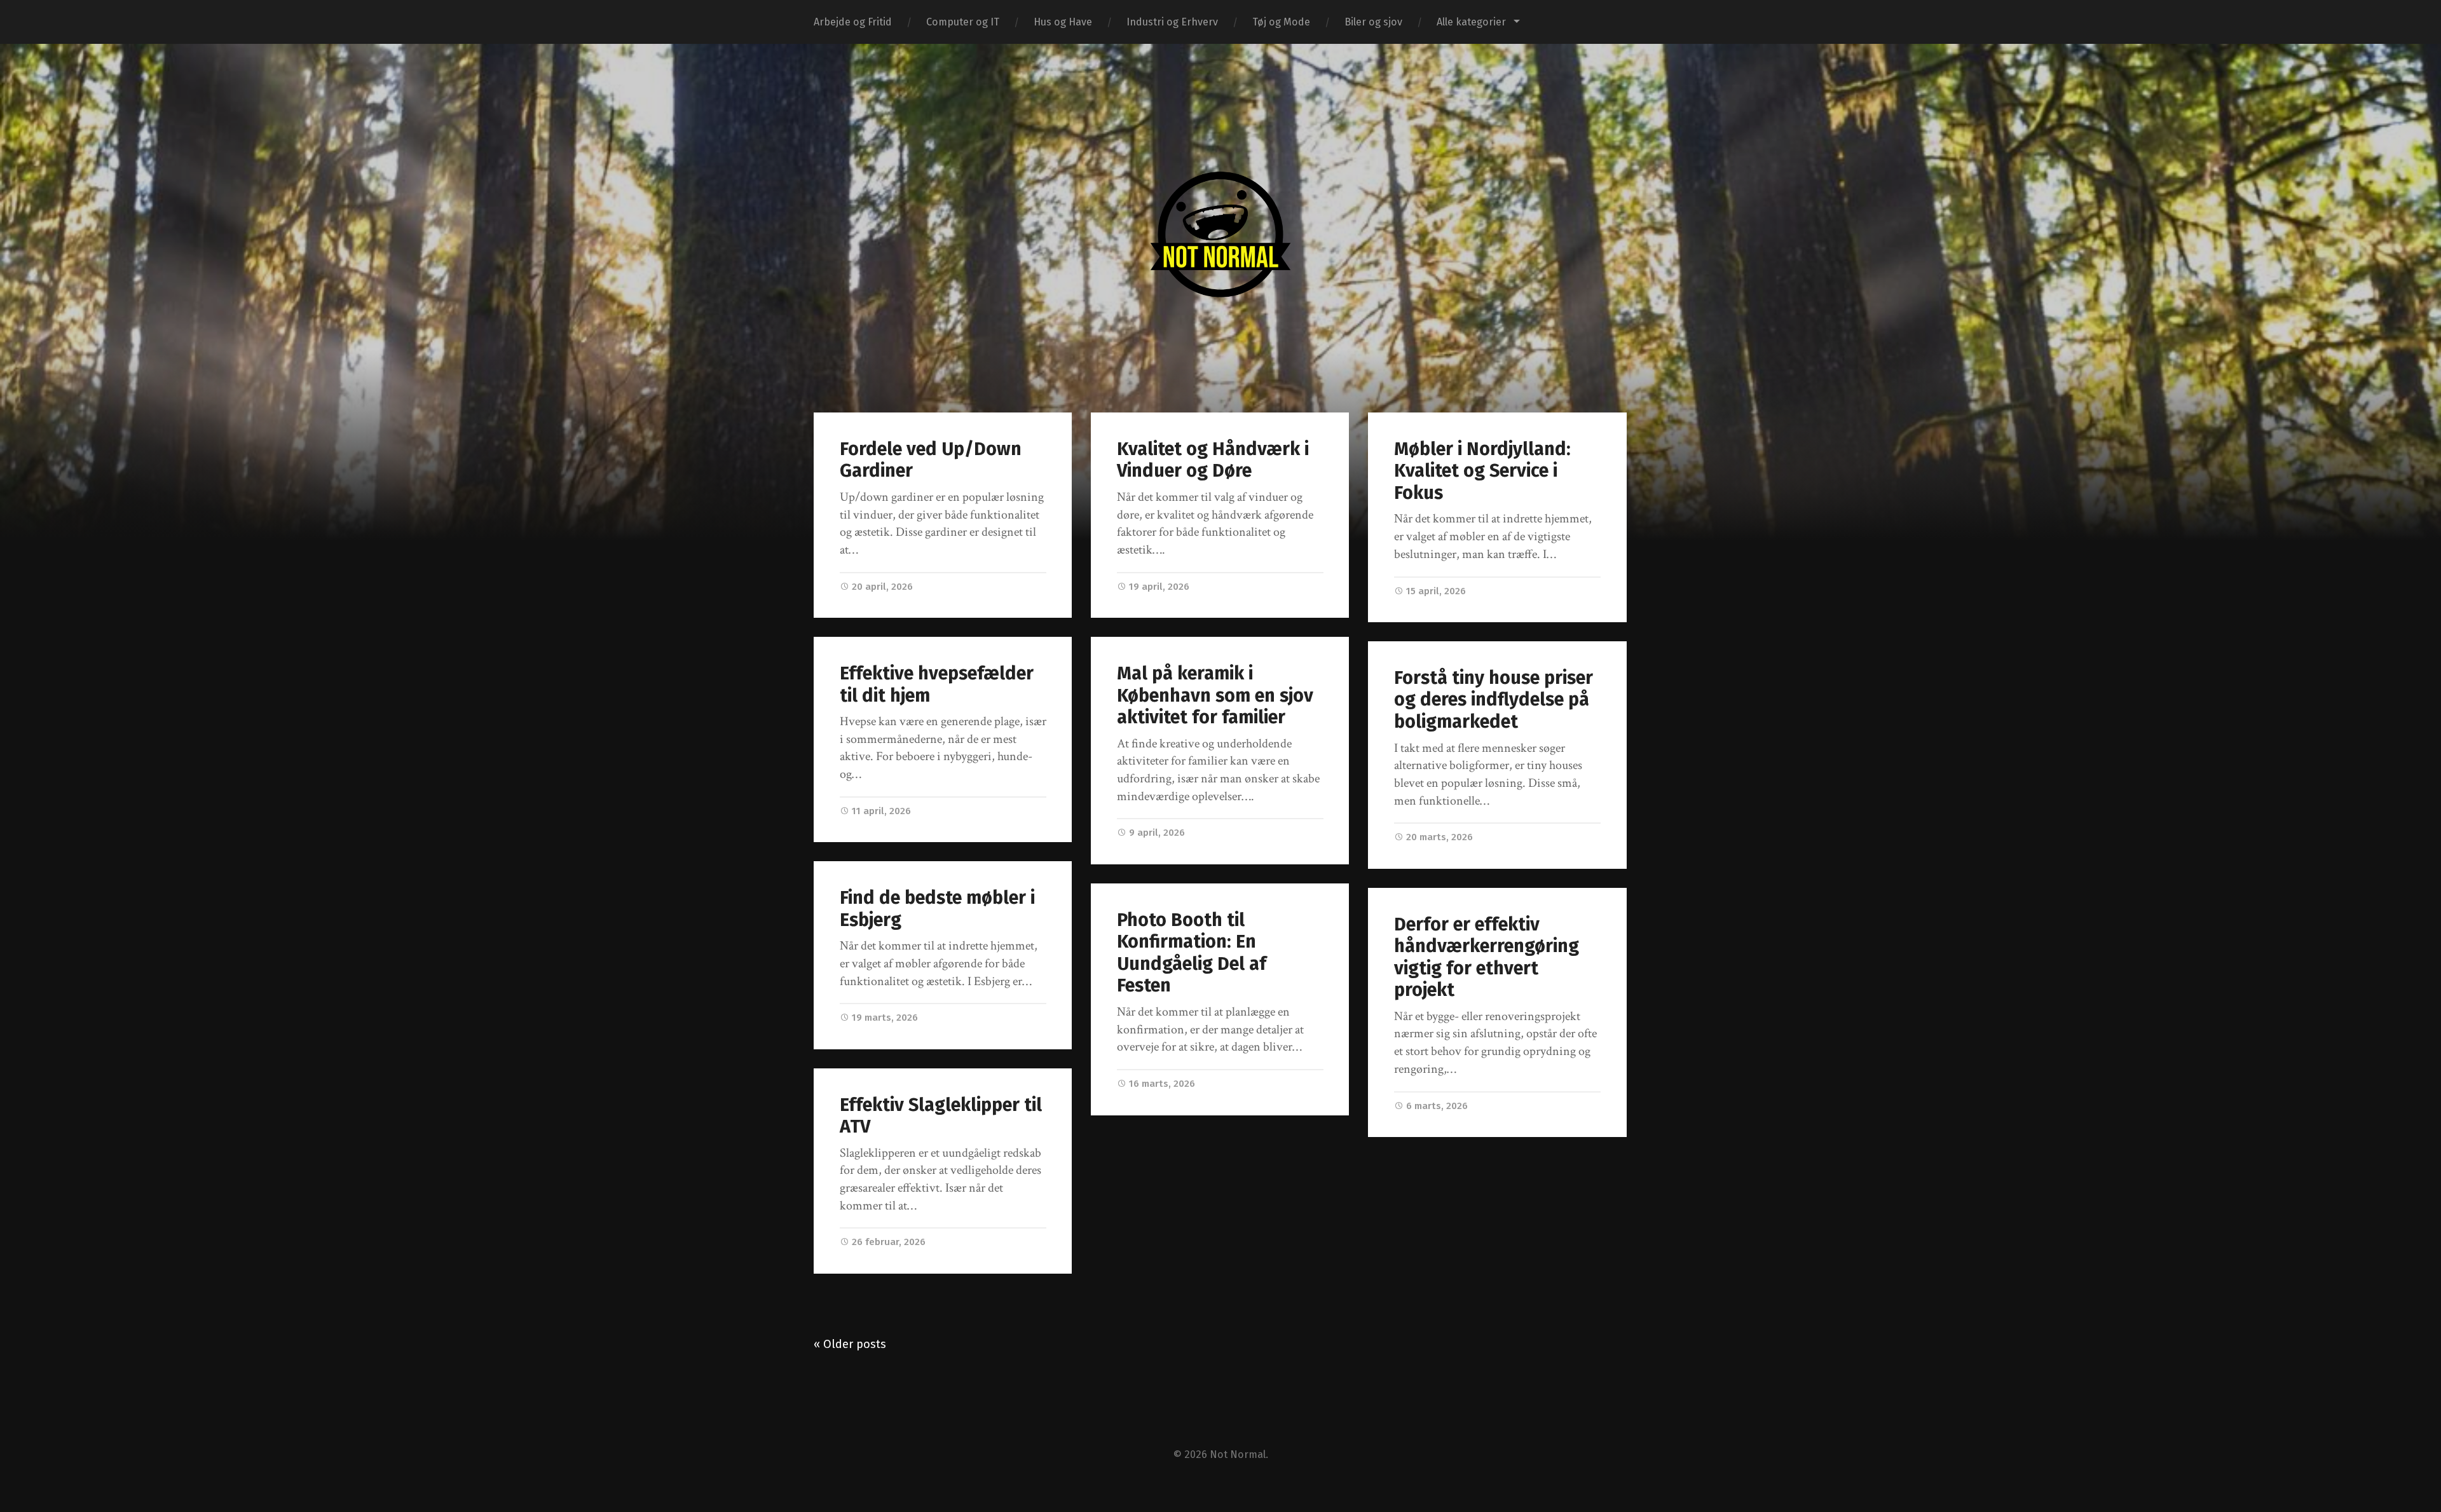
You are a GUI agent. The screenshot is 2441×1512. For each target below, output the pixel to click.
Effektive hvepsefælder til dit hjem (937, 684)
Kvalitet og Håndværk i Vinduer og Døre (1213, 460)
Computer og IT (963, 22)
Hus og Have (1063, 22)
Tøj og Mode (1281, 22)
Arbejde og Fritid (853, 22)
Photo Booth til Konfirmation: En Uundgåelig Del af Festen (1192, 953)
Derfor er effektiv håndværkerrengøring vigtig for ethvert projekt (1487, 957)
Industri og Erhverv (1172, 22)
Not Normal (1238, 1454)
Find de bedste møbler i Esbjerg (937, 909)
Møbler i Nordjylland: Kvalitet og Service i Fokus (1482, 471)
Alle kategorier (1471, 22)
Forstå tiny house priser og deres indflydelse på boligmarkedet (1494, 700)
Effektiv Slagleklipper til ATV (941, 1116)
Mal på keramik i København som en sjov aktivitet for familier (1215, 695)
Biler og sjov (1373, 22)
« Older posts (850, 1344)
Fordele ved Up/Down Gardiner (931, 460)
